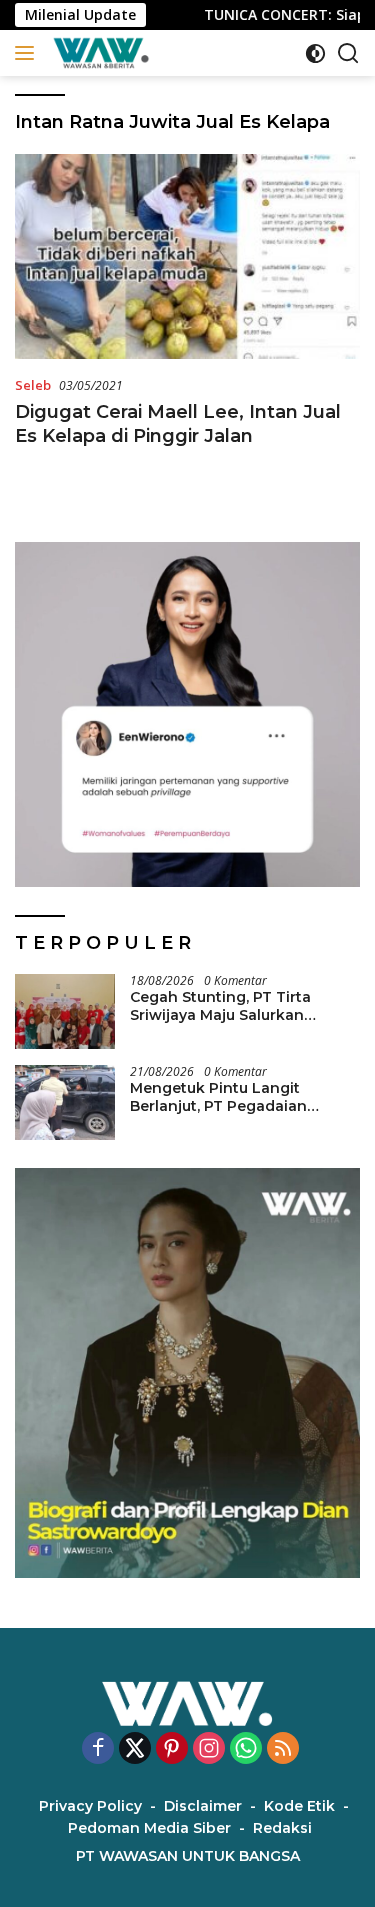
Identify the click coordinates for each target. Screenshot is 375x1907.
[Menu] (28, 53)
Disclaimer (203, 1806)
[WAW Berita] (98, 53)
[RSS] (283, 1749)
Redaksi (282, 1828)
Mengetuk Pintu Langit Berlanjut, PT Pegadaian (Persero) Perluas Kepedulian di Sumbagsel (237, 1097)
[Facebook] (98, 1749)
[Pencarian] (348, 53)
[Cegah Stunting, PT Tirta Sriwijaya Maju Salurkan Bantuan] (65, 1011)
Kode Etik (299, 1806)
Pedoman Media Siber (149, 1828)
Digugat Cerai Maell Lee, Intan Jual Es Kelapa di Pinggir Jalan (178, 423)
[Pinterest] (172, 1749)
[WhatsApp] (246, 1749)
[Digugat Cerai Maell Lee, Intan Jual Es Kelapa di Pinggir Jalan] (187, 256)
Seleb (33, 385)
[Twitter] (135, 1749)
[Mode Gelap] (315, 53)
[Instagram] (209, 1749)
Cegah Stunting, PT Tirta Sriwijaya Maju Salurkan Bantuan (220, 1006)
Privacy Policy (90, 1806)
